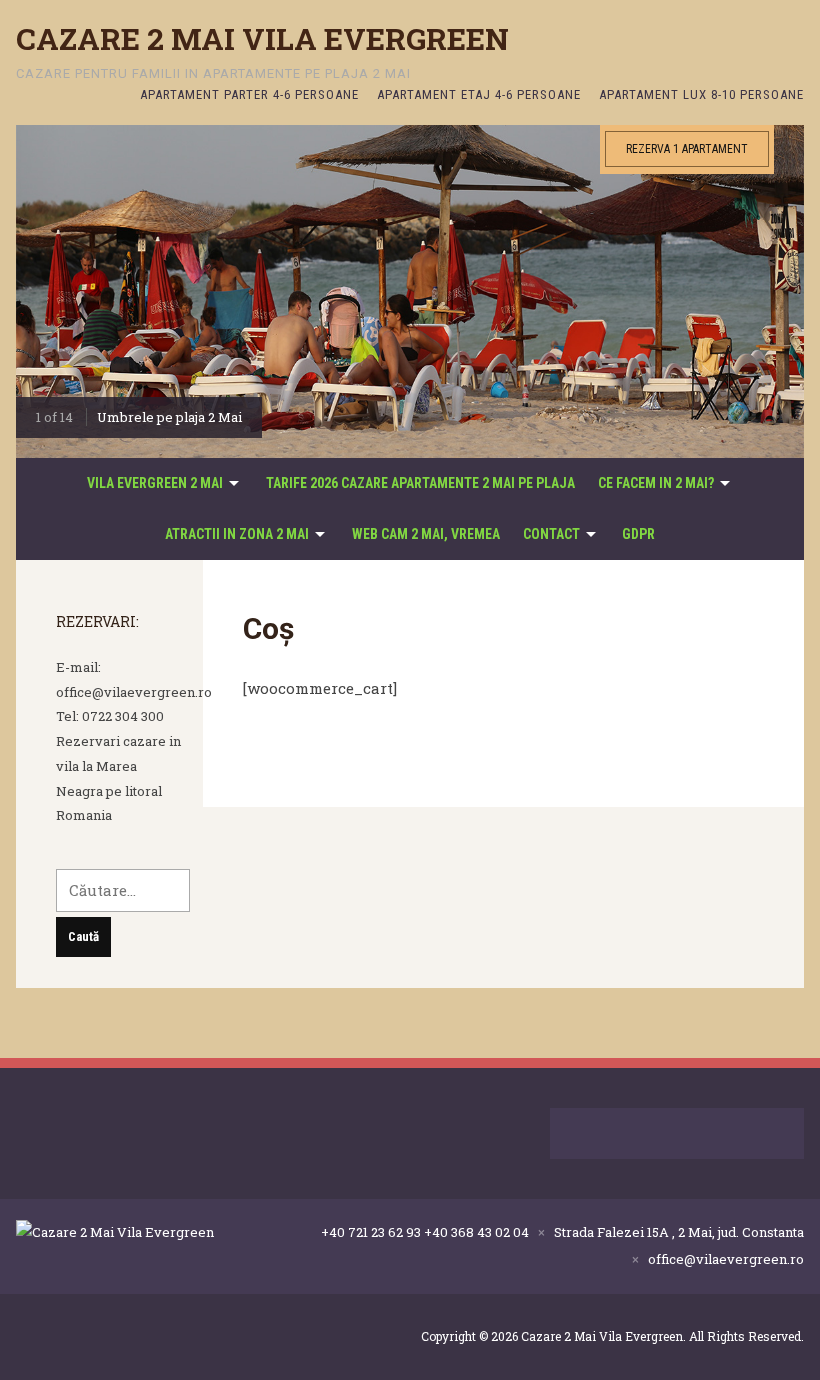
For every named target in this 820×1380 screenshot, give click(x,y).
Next (784, 298)
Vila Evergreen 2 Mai (155, 483)
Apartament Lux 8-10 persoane (701, 94)
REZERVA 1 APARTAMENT (687, 149)
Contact (551, 534)
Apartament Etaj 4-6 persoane (479, 94)
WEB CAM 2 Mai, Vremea (426, 534)
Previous (36, 298)
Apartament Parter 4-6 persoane (249, 94)
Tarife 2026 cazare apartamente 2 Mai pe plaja (420, 483)
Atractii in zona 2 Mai (237, 534)
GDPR (638, 534)
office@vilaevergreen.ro (726, 1259)
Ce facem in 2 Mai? (656, 483)
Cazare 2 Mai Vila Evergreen (262, 38)
